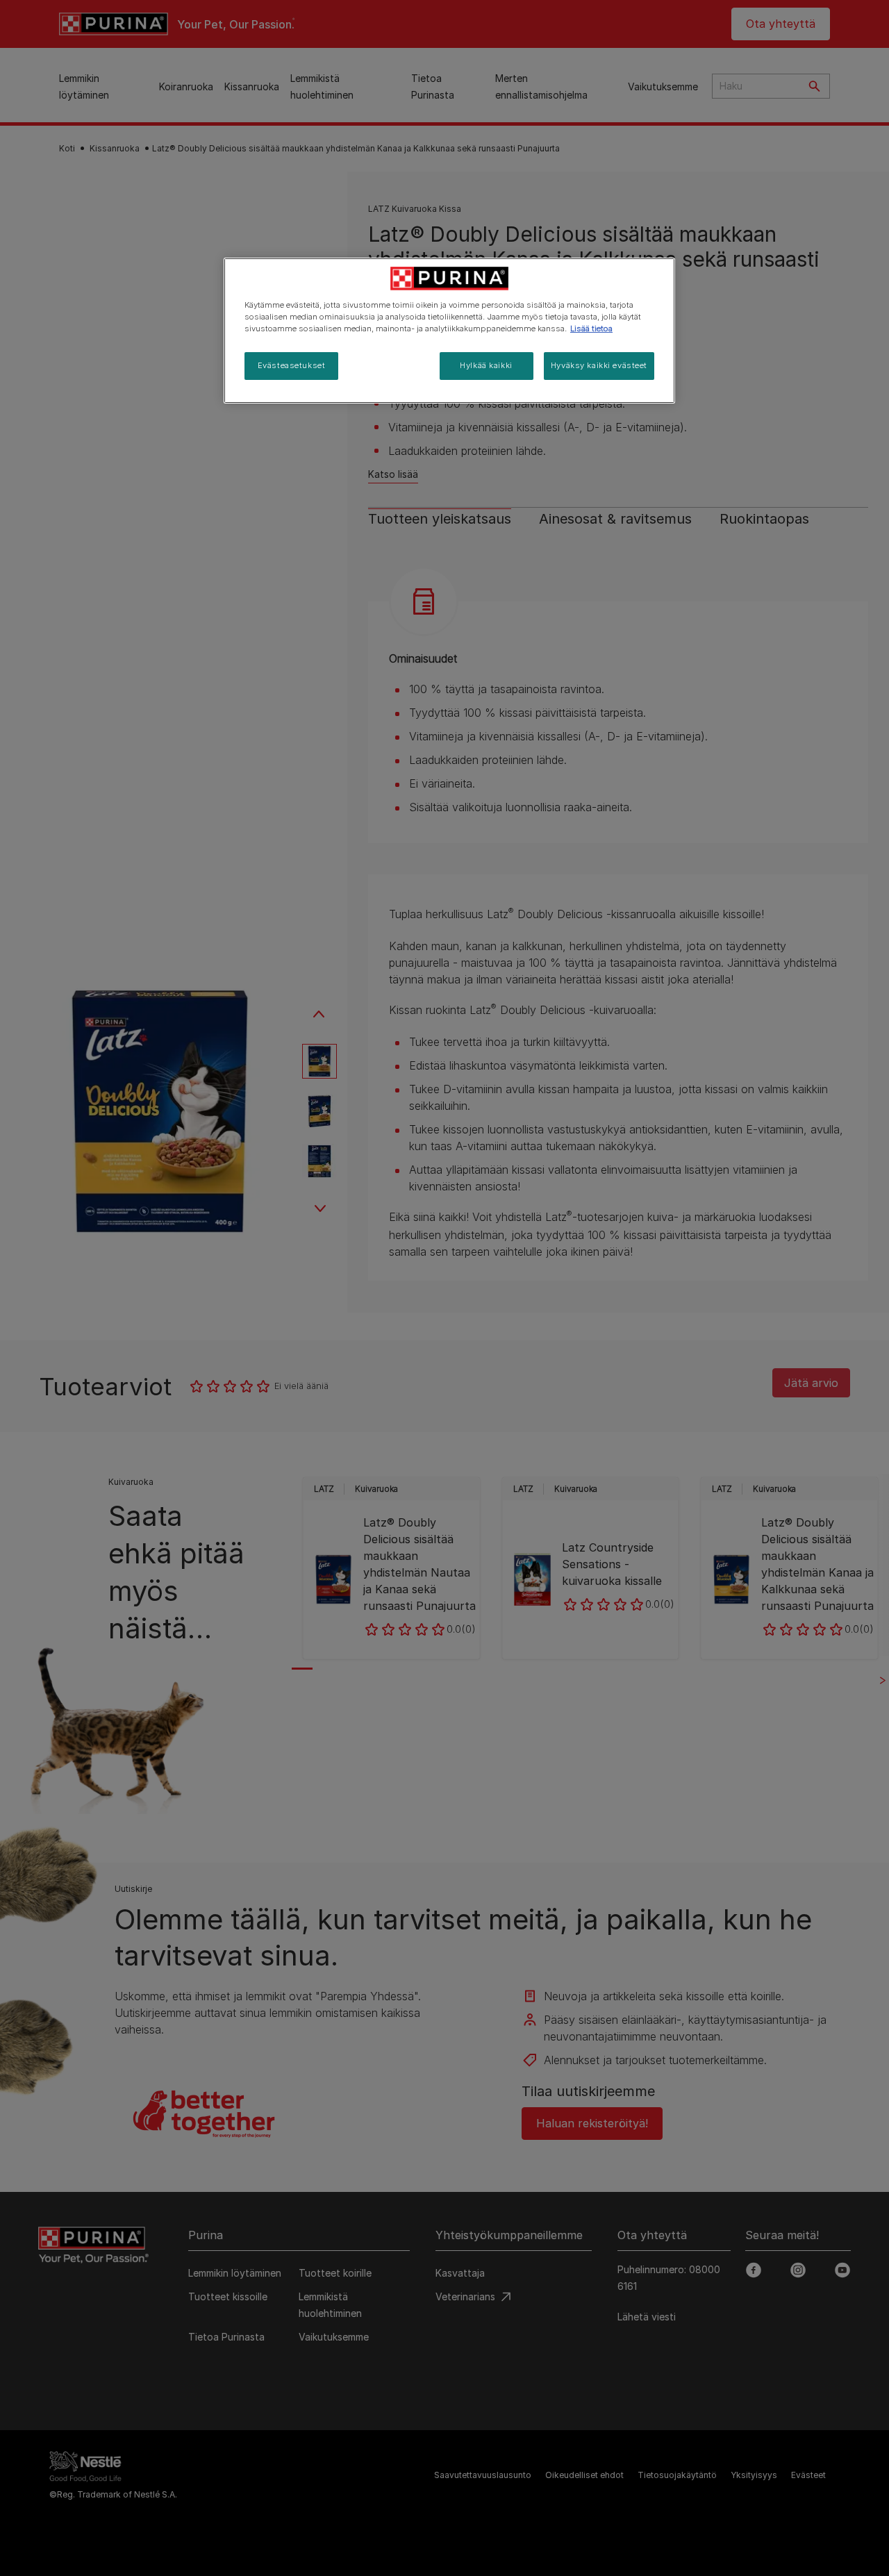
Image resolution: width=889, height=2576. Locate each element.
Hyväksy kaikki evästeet (599, 365)
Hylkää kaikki (486, 365)
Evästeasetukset (292, 365)
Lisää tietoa (591, 329)
